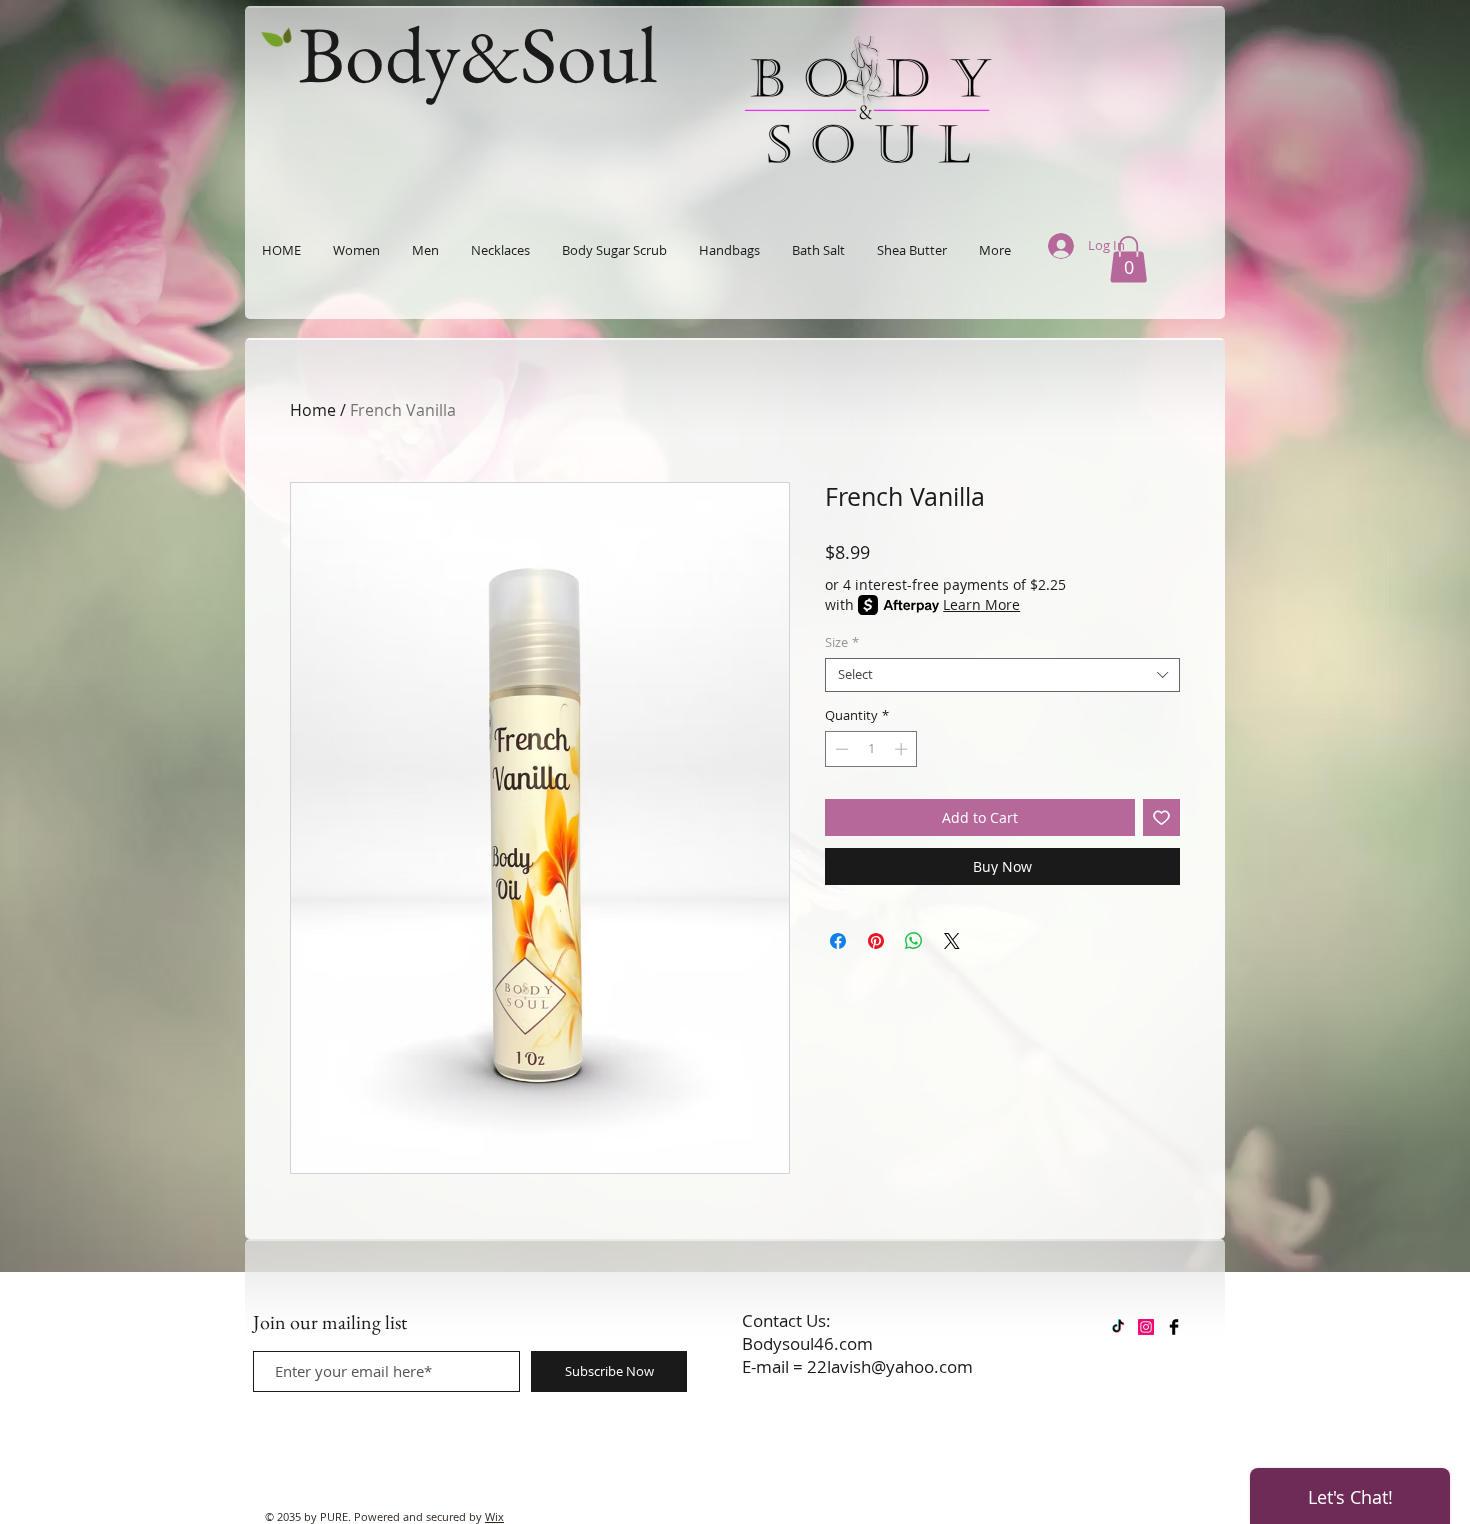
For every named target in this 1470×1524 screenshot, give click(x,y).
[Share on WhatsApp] (914, 941)
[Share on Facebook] (838, 941)
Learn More (981, 604)
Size (842, 643)
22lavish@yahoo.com (890, 1366)
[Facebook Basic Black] (1174, 1327)
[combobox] (1002, 675)
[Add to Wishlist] (1161, 817)
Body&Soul (478, 53)
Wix (494, 1516)
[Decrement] (840, 749)
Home (313, 410)
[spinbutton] (871, 749)
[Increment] (903, 749)
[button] (1128, 259)
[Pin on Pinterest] (876, 941)
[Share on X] (952, 941)
